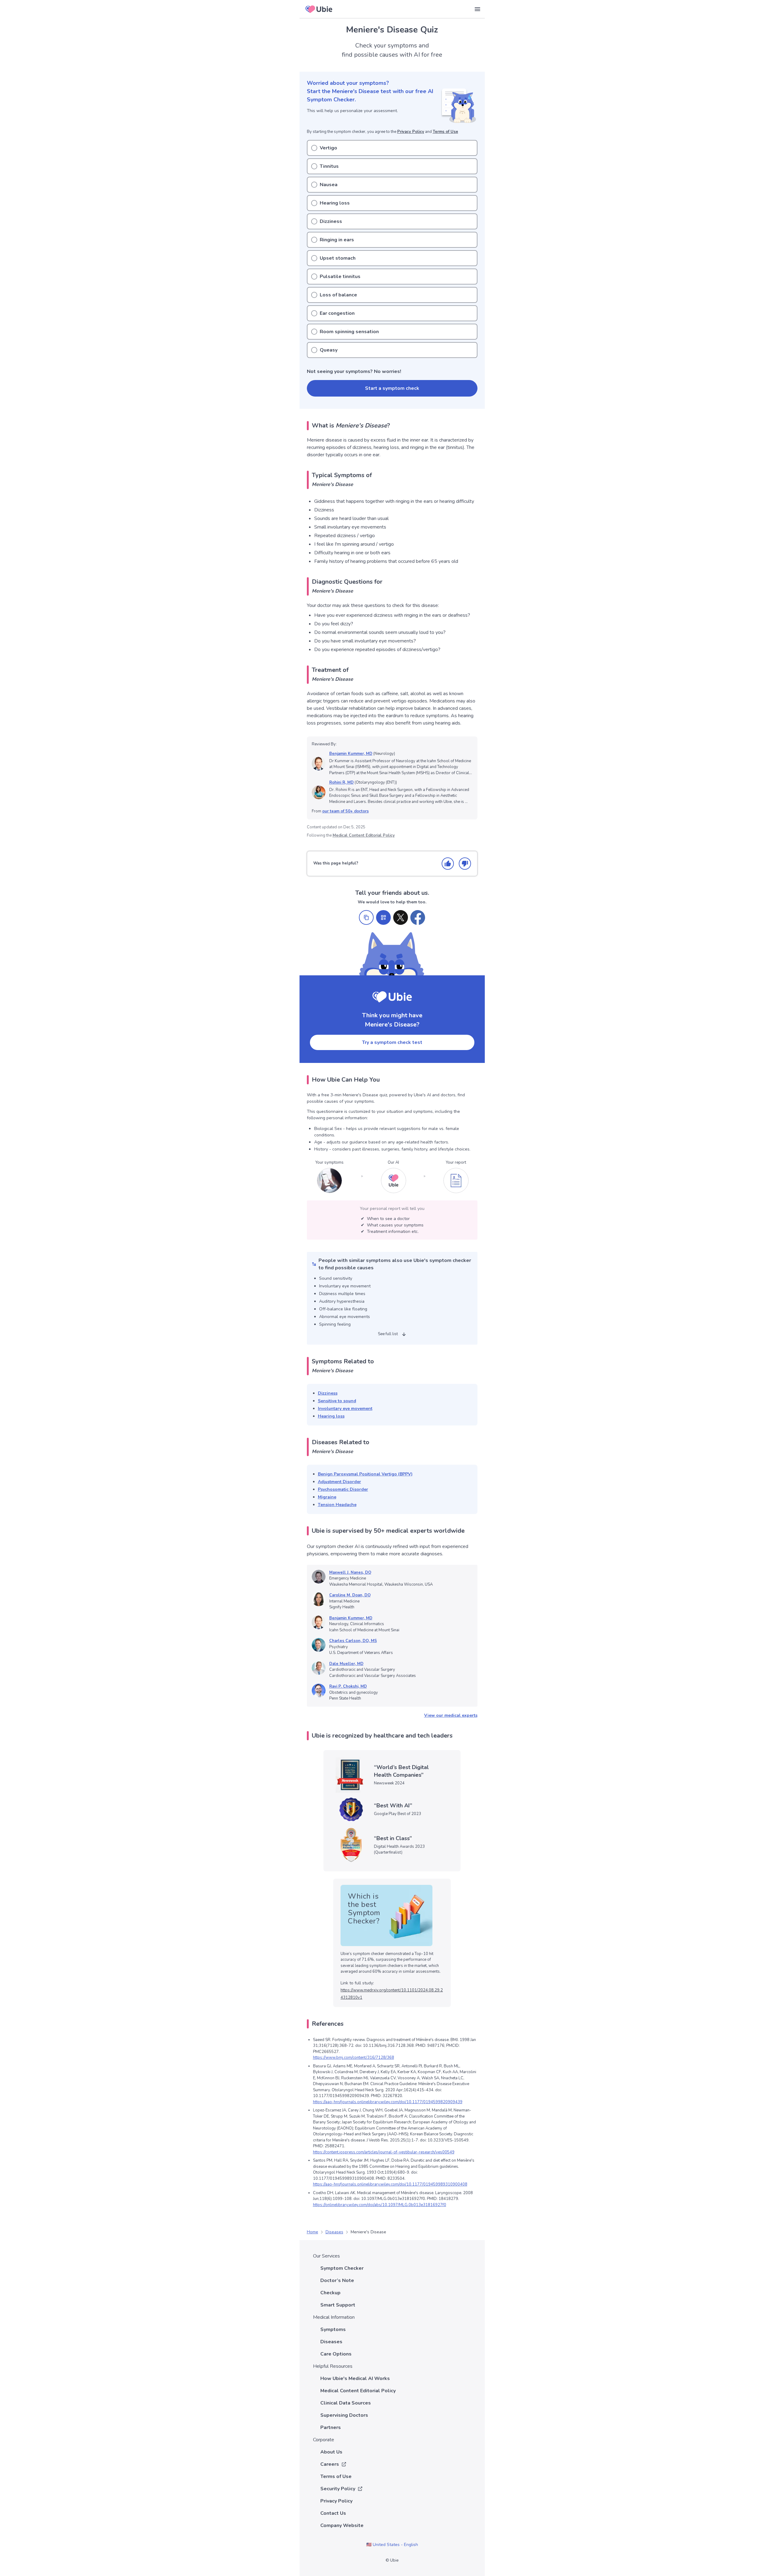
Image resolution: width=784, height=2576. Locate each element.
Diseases (334, 2232)
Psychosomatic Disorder (343, 1489)
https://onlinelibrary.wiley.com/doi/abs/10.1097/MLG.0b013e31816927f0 (380, 2205)
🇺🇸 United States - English (392, 2545)
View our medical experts (451, 1715)
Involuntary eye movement (345, 1409)
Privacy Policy (411, 132)
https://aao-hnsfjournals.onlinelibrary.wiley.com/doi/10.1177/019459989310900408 (390, 2184)
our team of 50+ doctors (345, 811)
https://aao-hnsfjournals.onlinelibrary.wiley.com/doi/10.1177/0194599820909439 (388, 2102)
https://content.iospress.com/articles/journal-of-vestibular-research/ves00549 (384, 2152)
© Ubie (392, 2560)
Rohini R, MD (341, 782)
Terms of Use (445, 132)
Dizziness (328, 1393)
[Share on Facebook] (418, 917)
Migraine (327, 1497)
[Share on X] (401, 917)
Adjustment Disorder (339, 1482)
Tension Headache (337, 1505)
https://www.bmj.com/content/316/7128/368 (354, 2058)
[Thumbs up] (448, 864)
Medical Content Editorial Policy (364, 835)
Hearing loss (331, 1416)
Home (313, 2232)
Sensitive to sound (337, 1401)
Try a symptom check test (392, 1042)
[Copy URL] (366, 917)
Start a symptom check (392, 388)
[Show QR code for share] (383, 917)
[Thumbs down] (465, 864)
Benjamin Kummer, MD (351, 754)
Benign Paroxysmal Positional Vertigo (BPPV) (365, 1474)
